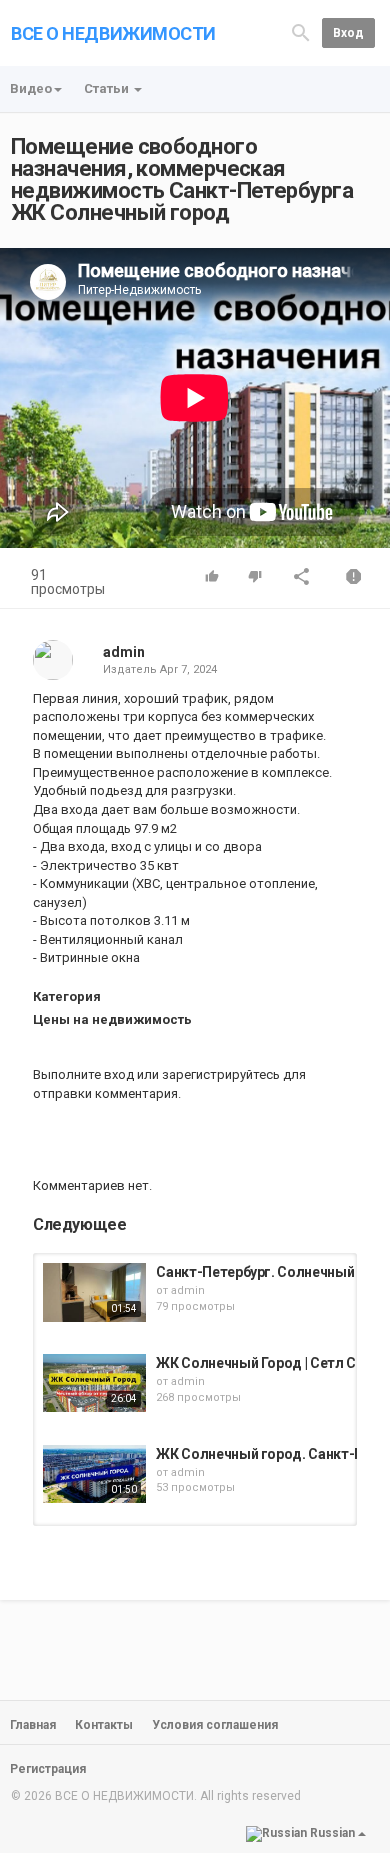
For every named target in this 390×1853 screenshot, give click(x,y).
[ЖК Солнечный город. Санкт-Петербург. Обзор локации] (94, 1474)
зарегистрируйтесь (221, 1074)
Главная (33, 1725)
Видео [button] (31, 88)
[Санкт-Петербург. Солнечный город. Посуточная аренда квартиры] (94, 1292)
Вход (348, 33)
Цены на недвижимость (112, 1019)
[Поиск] (301, 31)
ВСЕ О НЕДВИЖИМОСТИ (113, 33)
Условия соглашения (215, 1725)
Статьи (108, 88)
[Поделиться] (302, 578)
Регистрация (48, 1769)
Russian (332, 1834)
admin (124, 652)
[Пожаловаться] (354, 578)
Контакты (104, 1725)
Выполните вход (83, 1074)
